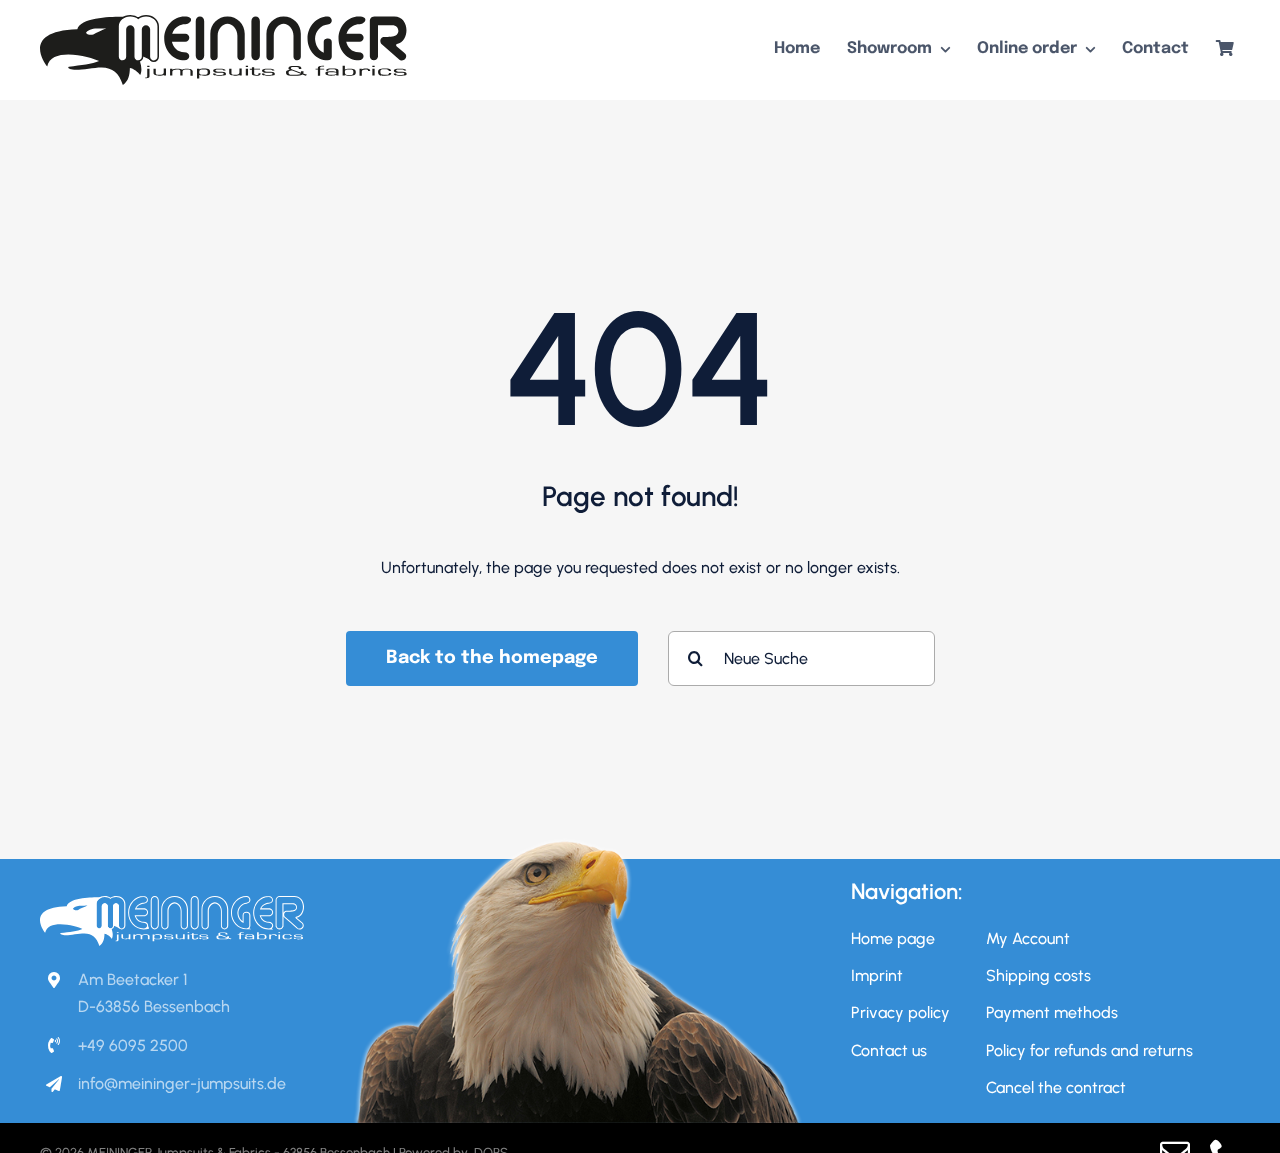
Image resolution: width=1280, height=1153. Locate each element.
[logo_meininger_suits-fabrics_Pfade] (224, 22)
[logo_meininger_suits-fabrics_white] (172, 903)
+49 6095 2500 (133, 1045)
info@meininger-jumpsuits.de (182, 1083)
